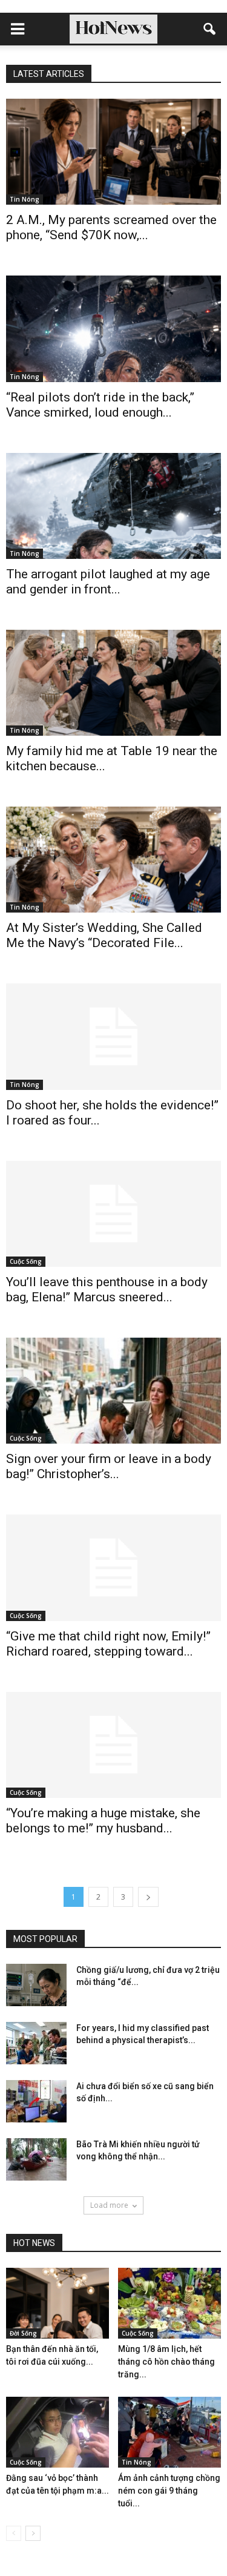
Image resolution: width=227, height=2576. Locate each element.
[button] (210, 29)
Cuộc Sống (26, 1261)
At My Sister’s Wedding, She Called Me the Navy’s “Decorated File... (104, 935)
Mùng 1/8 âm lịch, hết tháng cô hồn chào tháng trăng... (166, 2362)
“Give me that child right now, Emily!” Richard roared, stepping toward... (108, 1644)
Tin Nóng (25, 199)
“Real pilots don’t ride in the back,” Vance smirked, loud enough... (100, 405)
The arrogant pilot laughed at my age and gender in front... (108, 582)
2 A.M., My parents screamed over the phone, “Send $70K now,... (111, 227)
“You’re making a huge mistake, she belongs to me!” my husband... (103, 1821)
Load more (109, 2205)
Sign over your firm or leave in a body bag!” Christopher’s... (109, 1466)
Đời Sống (23, 2333)
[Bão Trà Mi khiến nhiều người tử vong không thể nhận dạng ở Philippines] (36, 2159)
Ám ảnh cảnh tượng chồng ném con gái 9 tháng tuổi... (169, 2491)
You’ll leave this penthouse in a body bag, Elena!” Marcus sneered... (107, 1290)
